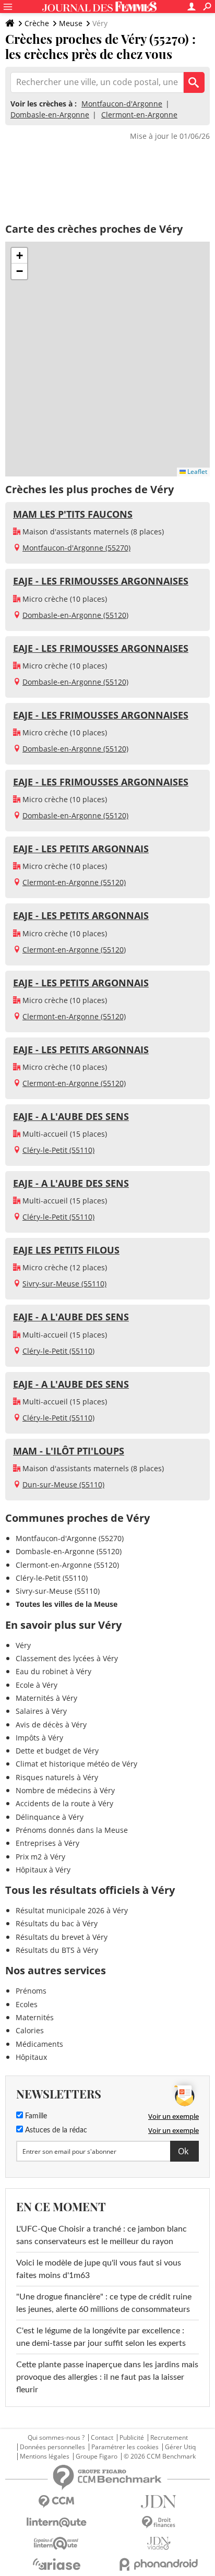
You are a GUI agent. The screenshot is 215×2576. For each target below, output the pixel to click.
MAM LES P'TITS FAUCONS (73, 514)
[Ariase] (56, 2564)
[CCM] (56, 2502)
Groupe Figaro (97, 2456)
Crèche (37, 23)
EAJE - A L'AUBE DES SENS (71, 1116)
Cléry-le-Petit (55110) (58, 1150)
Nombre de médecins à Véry (65, 1790)
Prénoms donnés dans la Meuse (72, 1830)
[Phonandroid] (159, 2564)
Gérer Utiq (180, 2447)
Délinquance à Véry (50, 1817)
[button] (19, 256)
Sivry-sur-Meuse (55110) (64, 1284)
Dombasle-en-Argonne (50, 115)
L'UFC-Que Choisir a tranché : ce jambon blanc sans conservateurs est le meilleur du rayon (101, 2235)
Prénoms (31, 1991)
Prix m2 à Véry (40, 1857)
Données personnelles (52, 2447)
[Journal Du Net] (159, 2502)
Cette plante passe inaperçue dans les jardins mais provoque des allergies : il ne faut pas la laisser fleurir (107, 2377)
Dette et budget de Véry (57, 1751)
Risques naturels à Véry (57, 1777)
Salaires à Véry (41, 1711)
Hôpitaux (31, 2057)
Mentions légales (45, 2456)
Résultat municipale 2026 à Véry (72, 1910)
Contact (102, 2438)
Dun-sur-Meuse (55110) (63, 1484)
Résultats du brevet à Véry (62, 1937)
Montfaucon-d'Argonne (122, 104)
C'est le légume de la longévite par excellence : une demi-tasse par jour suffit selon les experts (101, 2337)
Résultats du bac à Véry (57, 1923)
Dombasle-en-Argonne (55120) (75, 615)
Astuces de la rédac (55, 2130)
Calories (30, 2030)
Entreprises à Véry (47, 1843)
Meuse (71, 23)
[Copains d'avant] (56, 2543)
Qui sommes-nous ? (56, 2438)
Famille (35, 2116)
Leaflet (196, 472)
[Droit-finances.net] (159, 2523)
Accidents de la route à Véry (64, 1803)
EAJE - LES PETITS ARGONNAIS (81, 849)
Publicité (132, 2438)
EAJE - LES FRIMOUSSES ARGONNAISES (101, 581)
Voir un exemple (174, 2116)
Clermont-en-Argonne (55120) (74, 882)
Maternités (35, 2017)
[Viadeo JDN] (159, 2543)
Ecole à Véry (37, 1685)
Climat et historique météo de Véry (76, 1764)
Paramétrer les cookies (125, 2447)
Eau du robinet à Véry (53, 1671)
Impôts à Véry (39, 1738)
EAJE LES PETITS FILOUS (66, 1250)
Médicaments (39, 2044)
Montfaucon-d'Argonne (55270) (76, 548)
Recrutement (169, 2438)
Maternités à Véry (46, 1698)
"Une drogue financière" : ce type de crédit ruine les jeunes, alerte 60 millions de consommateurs (104, 2303)
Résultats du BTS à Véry (57, 1950)
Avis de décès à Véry (51, 1725)
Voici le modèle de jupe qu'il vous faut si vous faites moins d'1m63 (99, 2269)
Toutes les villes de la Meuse (67, 1604)
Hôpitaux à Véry (43, 1870)
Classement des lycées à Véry (67, 1658)
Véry (23, 1645)
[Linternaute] (56, 2523)
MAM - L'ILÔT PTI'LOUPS (69, 1451)
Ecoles (27, 2004)
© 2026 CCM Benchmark (160, 2456)
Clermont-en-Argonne (139, 115)
